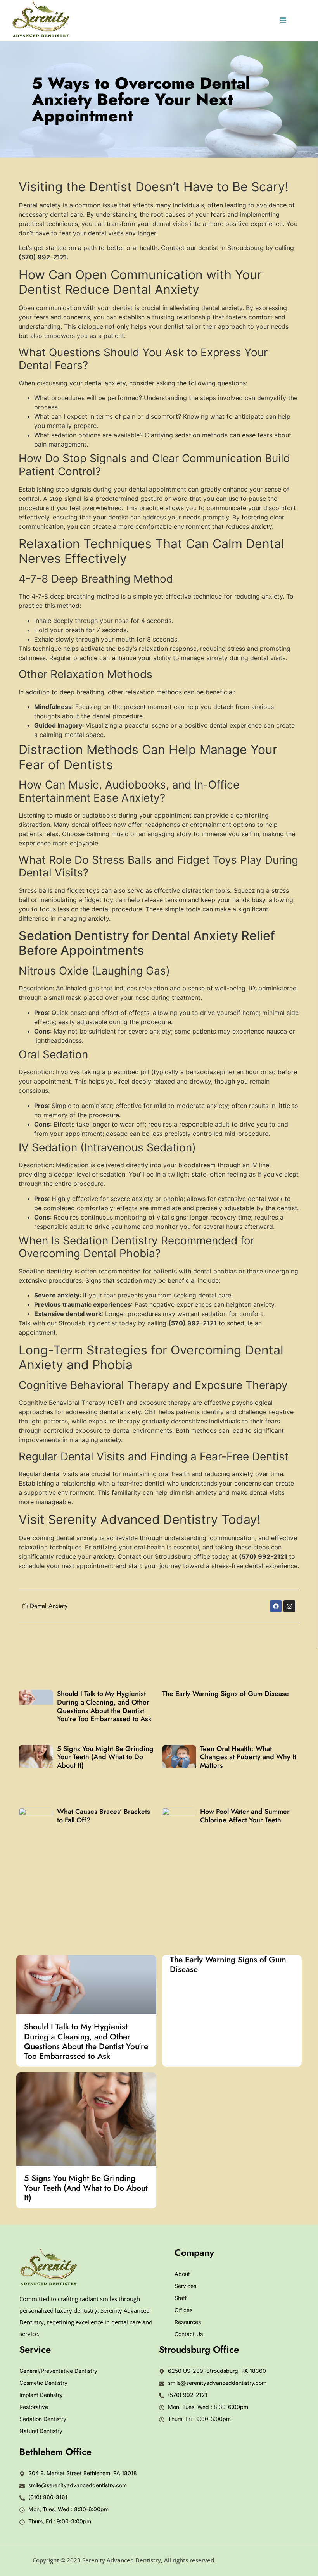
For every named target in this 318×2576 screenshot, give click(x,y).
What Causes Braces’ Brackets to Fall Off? (104, 1816)
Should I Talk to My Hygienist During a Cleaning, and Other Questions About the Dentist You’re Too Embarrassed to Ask (104, 1706)
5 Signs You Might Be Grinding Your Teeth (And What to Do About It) (105, 1757)
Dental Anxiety (49, 1606)
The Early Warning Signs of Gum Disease (226, 1694)
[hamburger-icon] (283, 21)
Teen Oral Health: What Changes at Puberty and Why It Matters (248, 1757)
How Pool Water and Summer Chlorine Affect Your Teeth (245, 1816)
